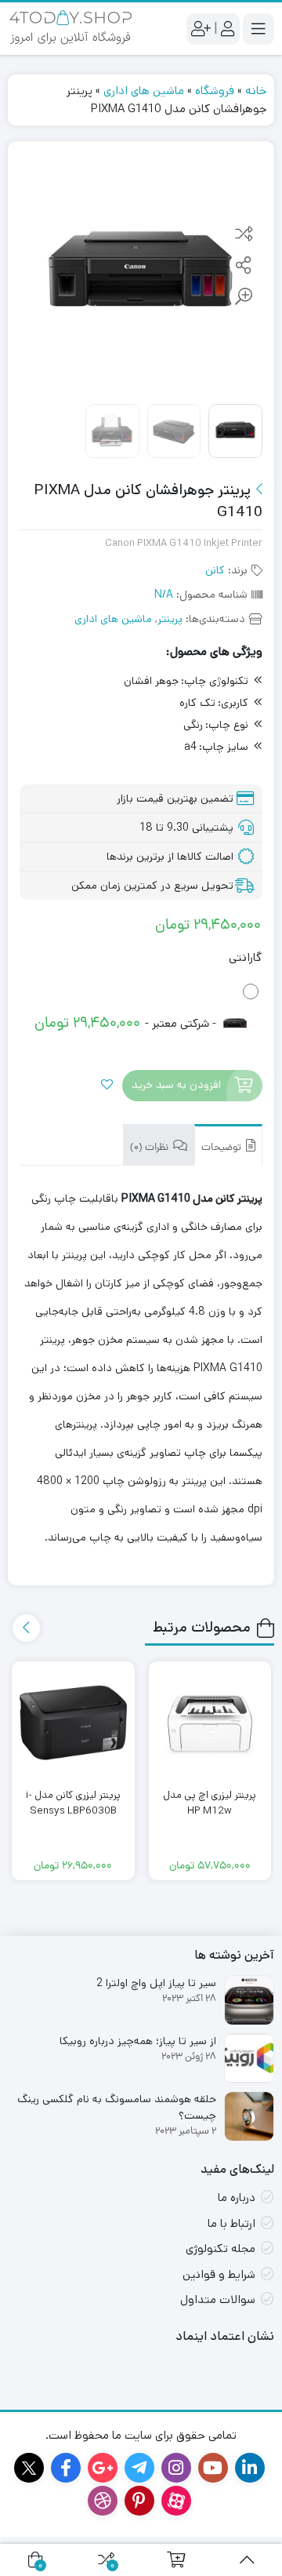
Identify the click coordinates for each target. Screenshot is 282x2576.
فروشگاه (215, 91)
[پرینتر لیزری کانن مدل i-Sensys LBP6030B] (73, 1723)
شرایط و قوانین (219, 2274)
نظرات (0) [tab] (150, 1148)
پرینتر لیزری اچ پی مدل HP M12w (210, 1803)
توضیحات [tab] (222, 1148)
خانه (256, 91)
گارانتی (245, 957)
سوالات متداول (218, 2299)
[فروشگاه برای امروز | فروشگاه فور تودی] (70, 29)
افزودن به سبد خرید (176, 1086)
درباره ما (237, 2198)
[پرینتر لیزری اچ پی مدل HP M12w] (210, 1723)
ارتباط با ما (231, 2223)
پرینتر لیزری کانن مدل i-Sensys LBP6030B (73, 1803)
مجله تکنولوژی (221, 2249)
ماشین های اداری (144, 91)
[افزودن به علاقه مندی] (107, 1086)
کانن (215, 570)
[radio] (141, 1009)
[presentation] (26, 1628)
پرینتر (170, 619)
